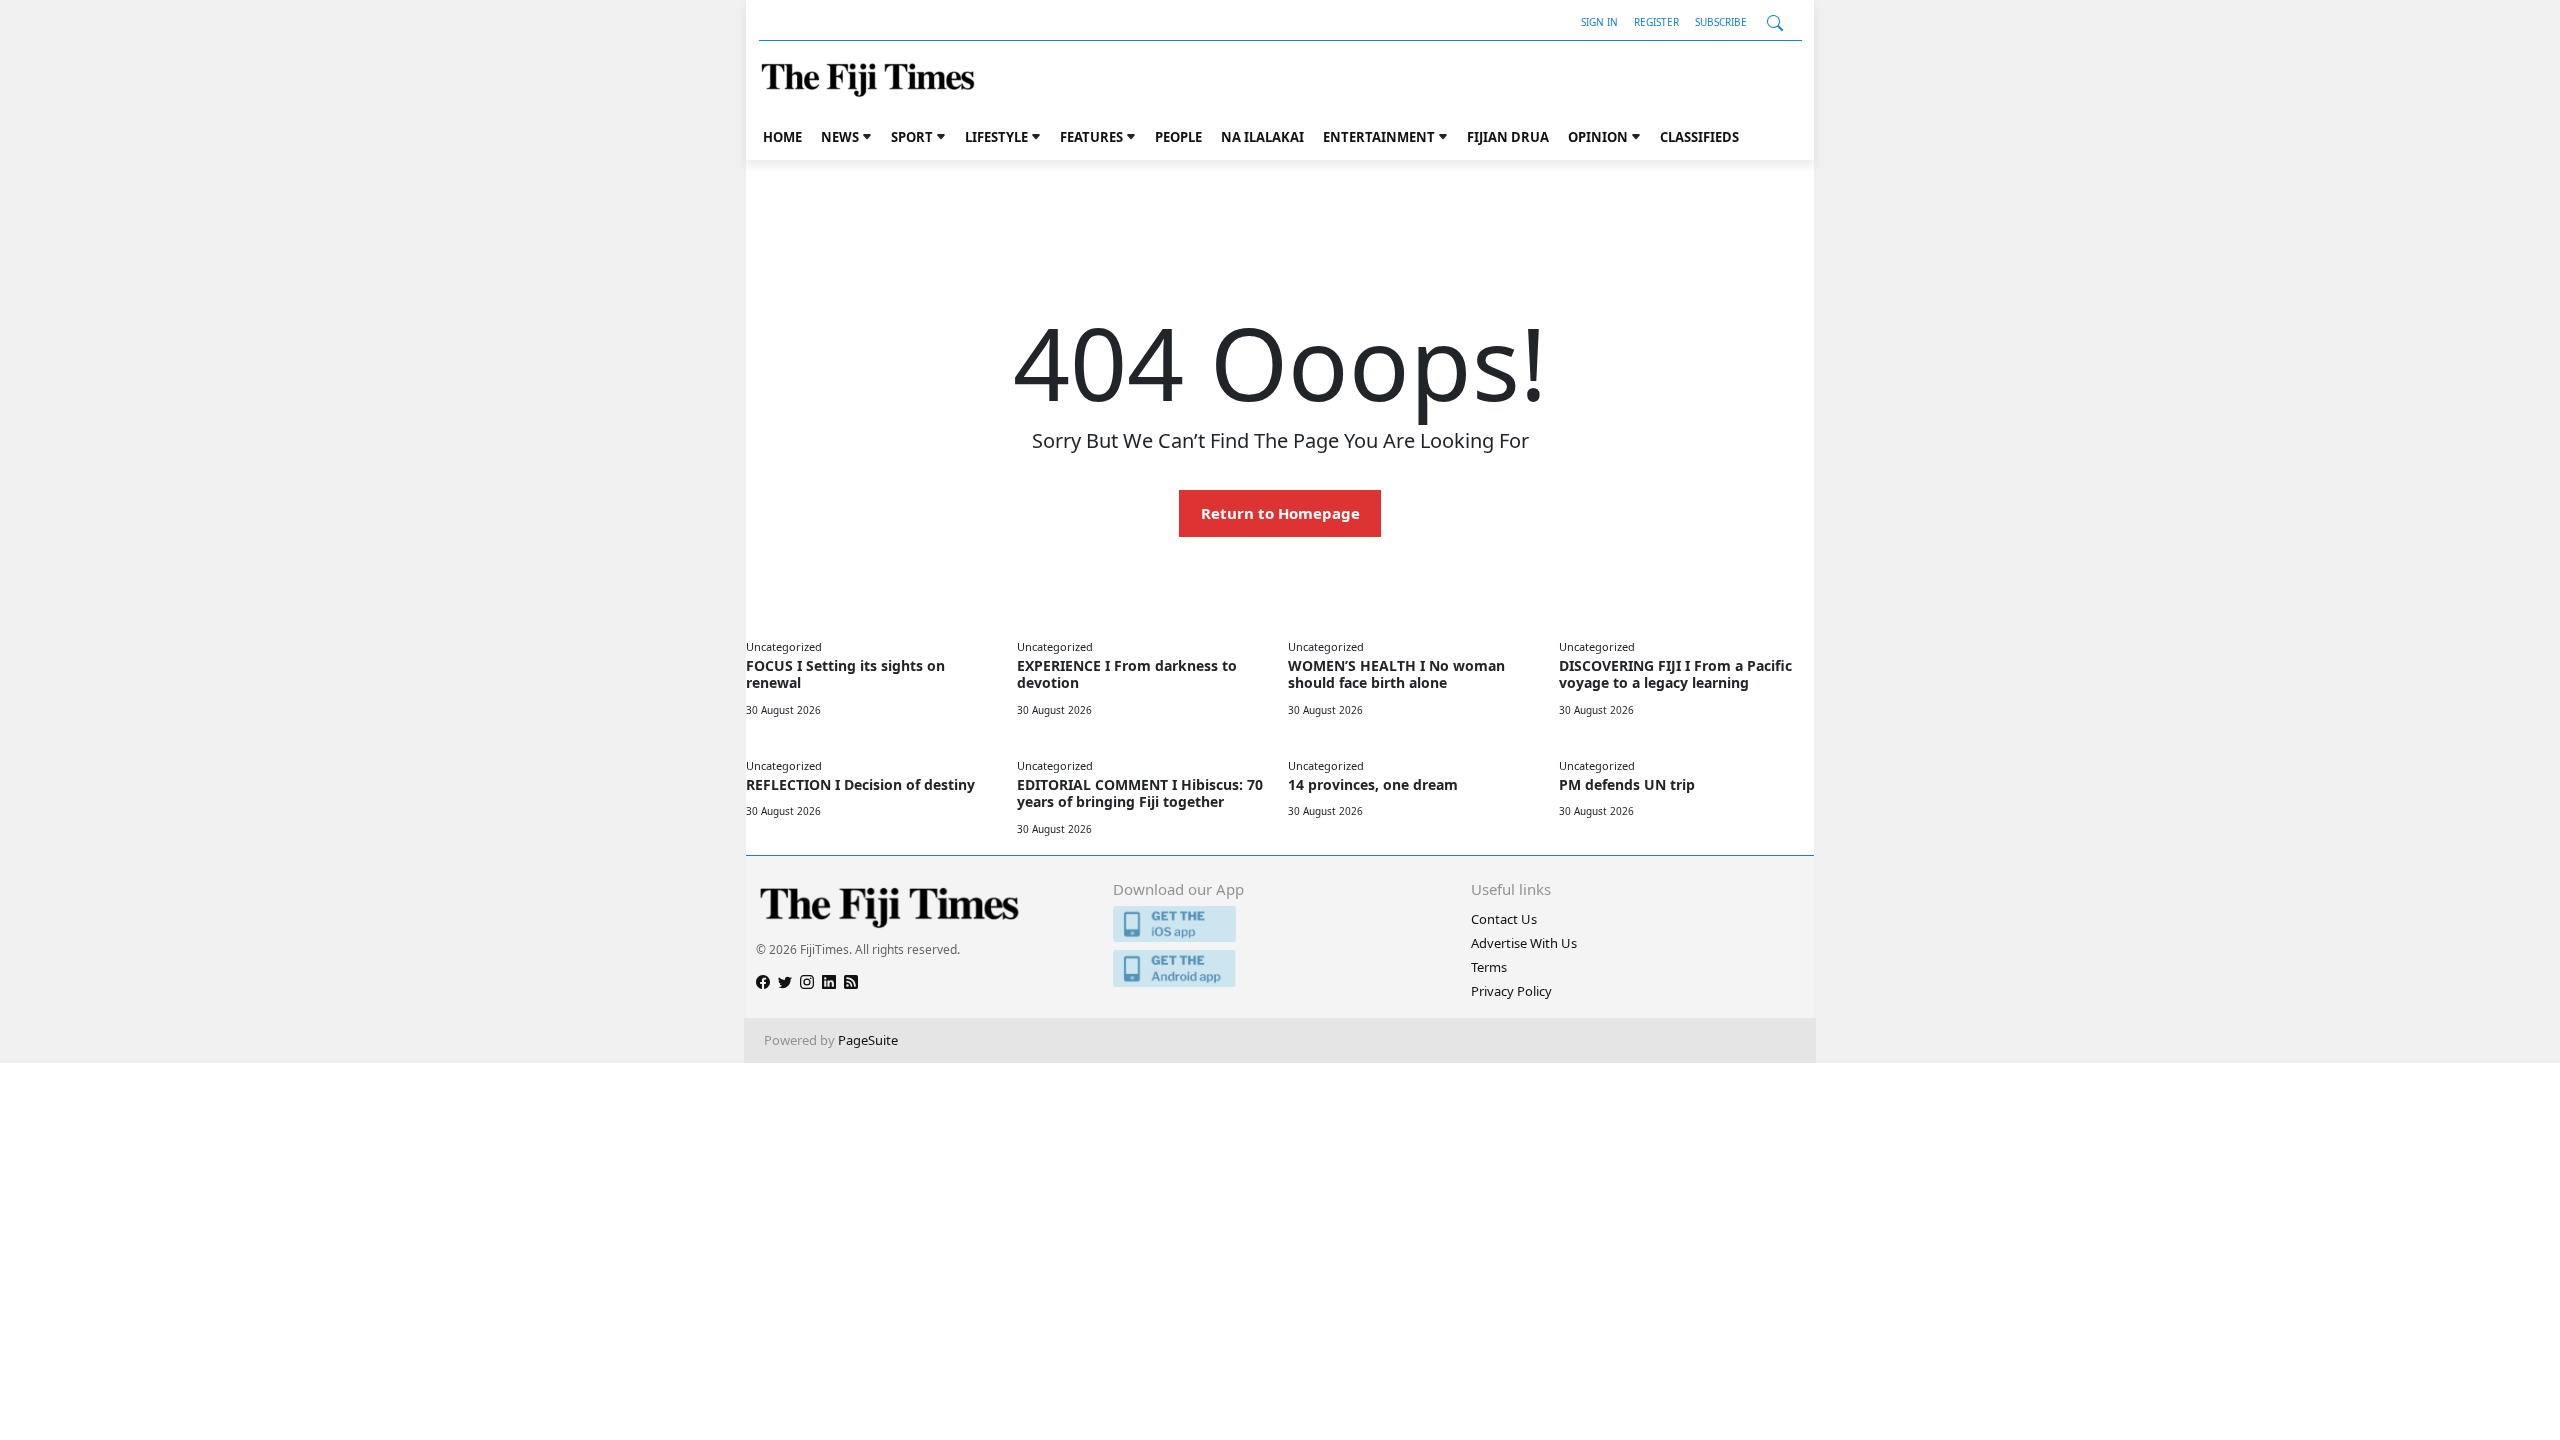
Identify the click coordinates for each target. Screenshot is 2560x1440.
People (1178, 137)
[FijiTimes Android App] (1279, 968)
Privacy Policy (1511, 991)
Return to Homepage (1280, 513)
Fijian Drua (1508, 137)
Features (1091, 137)
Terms (1489, 967)
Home (782, 137)
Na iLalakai (1262, 137)
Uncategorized (784, 646)
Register (1656, 22)
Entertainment (1379, 137)
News (840, 137)
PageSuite (868, 1040)
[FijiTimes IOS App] (1279, 924)
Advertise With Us (1524, 943)
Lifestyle (996, 137)
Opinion (1598, 137)
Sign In (1599, 22)
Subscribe (1721, 22)
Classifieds (1699, 137)
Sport (912, 137)
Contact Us (1504, 919)
